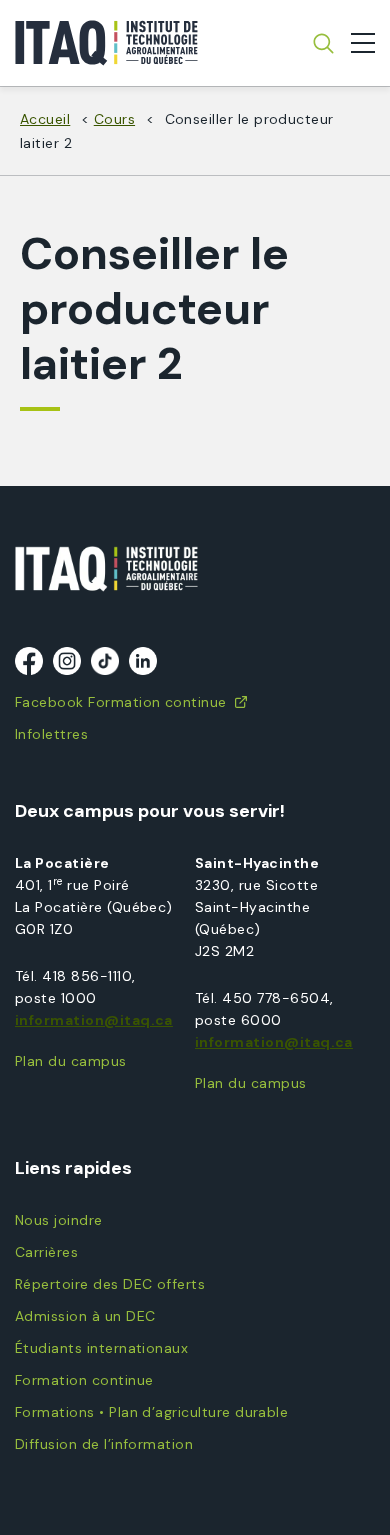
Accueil (45, 119)
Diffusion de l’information (104, 1444)
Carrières (46, 1252)
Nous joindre (59, 1220)
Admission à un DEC (85, 1316)
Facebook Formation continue (121, 702)
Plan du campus (71, 1061)
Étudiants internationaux (101, 1348)
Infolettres (51, 734)
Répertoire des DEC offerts (110, 1284)
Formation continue (84, 1380)
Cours (114, 119)
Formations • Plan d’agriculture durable (151, 1412)
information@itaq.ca (94, 1020)
